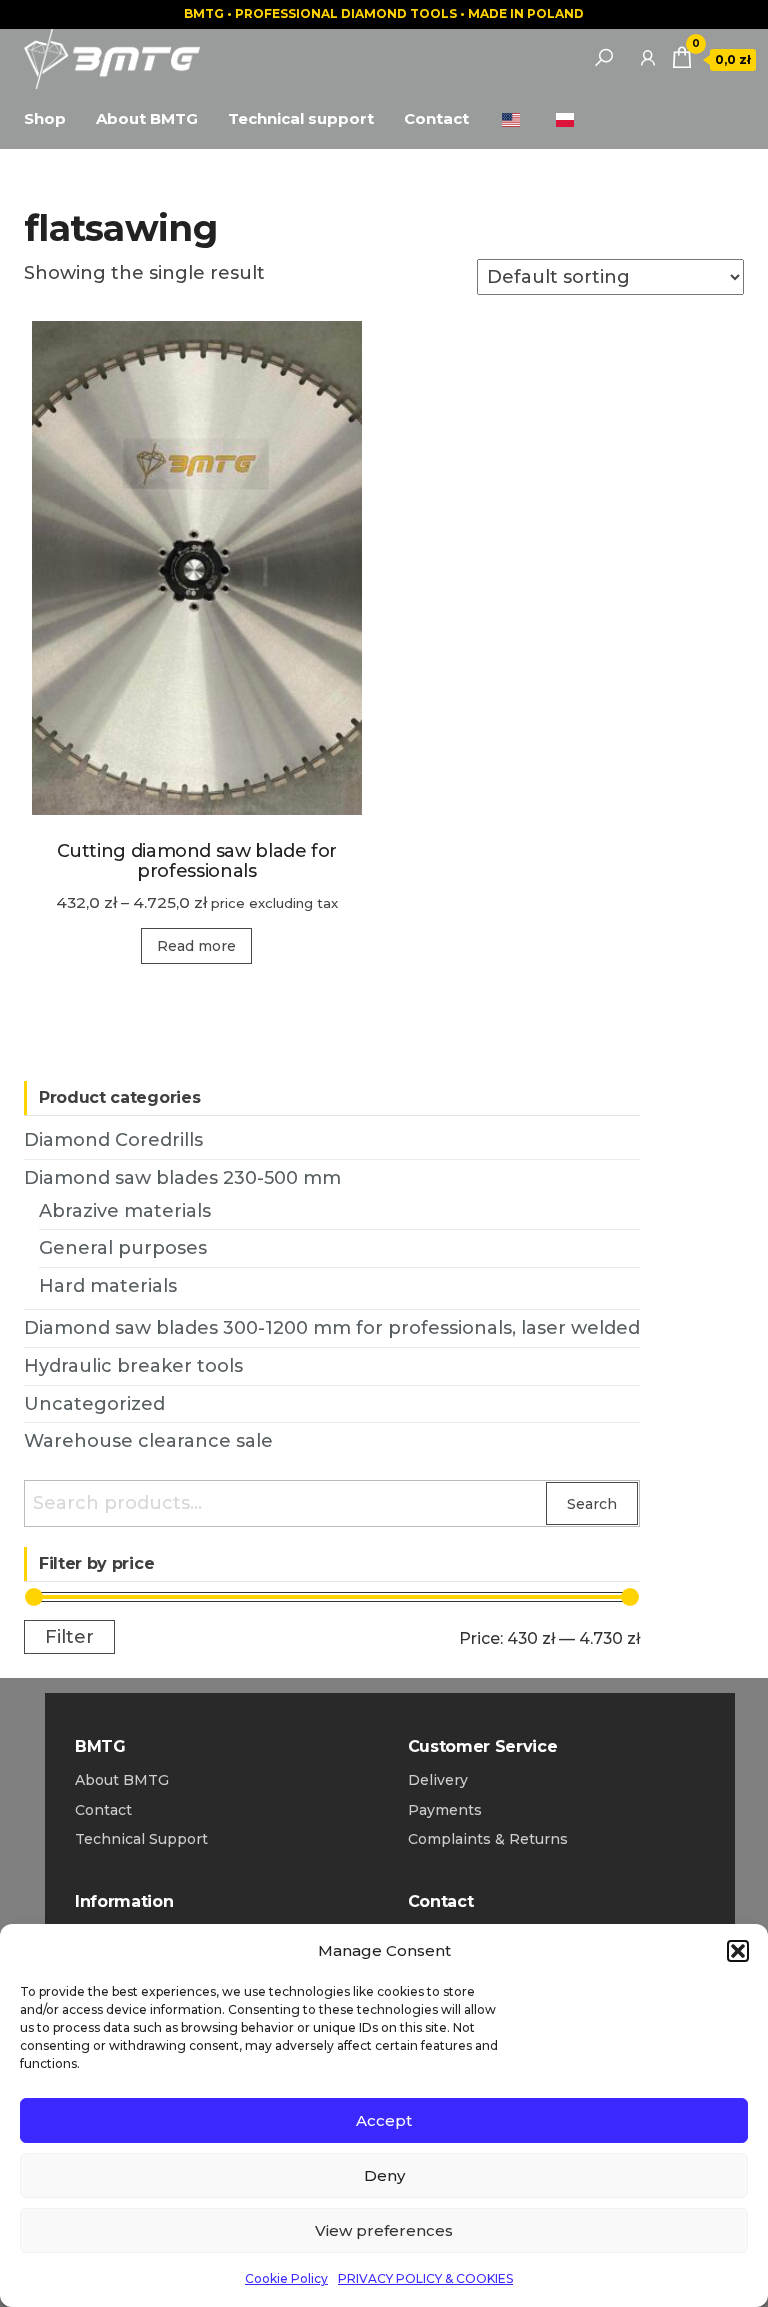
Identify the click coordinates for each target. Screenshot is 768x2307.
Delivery (438, 1780)
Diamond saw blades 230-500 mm (182, 1178)
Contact (436, 118)
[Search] (604, 57)
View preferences (384, 2230)
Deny (384, 2175)
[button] (738, 1951)
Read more (196, 946)
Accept (384, 2120)
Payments (445, 1810)
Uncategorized (94, 1404)
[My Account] (648, 57)
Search (592, 1504)
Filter (69, 1636)
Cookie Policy (286, 2278)
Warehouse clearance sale (148, 1441)
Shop (45, 118)
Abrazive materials (125, 1211)
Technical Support (141, 1839)
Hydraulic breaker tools (133, 1366)
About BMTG (147, 118)
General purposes (123, 1248)
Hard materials (108, 1286)
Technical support (301, 118)
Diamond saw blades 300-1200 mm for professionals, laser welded (332, 1328)
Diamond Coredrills (113, 1140)
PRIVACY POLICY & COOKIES (425, 2278)
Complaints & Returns (488, 1839)
